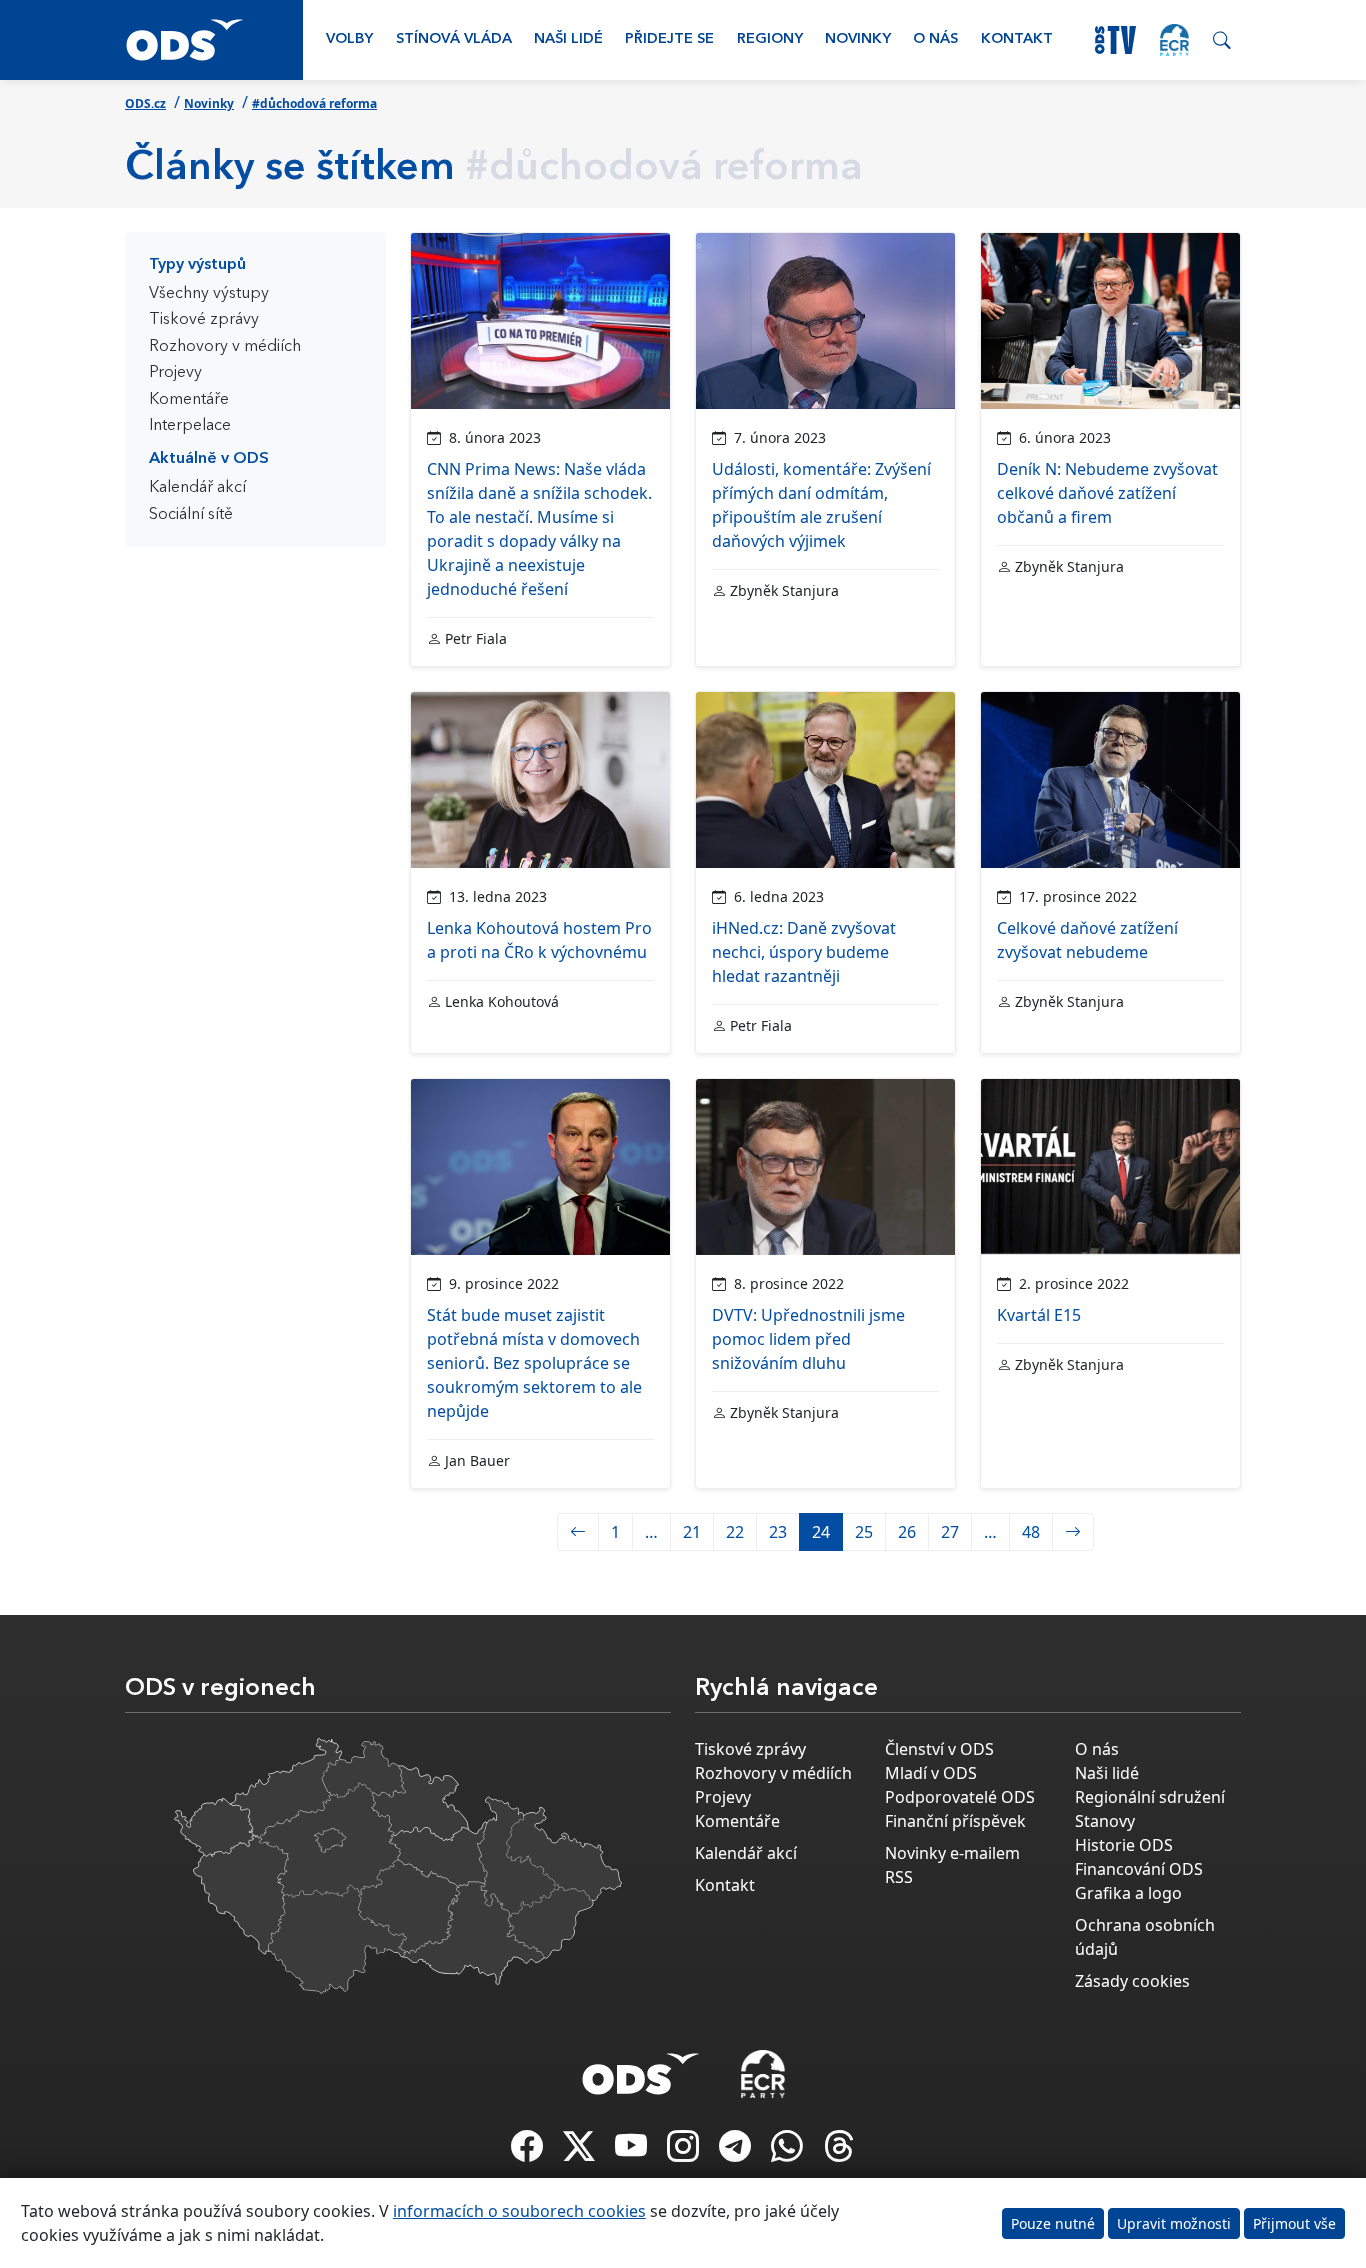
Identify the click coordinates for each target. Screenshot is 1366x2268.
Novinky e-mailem (952, 1853)
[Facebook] (529, 2152)
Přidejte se (669, 39)
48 (1031, 1532)
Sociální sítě (191, 515)
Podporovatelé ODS (960, 1797)
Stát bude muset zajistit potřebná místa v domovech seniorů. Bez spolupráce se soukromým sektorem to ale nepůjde (534, 1363)
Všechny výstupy (209, 294)
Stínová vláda (454, 39)
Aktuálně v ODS (209, 459)
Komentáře (189, 400)
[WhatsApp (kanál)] (789, 2152)
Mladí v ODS (931, 1773)
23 (778, 1532)
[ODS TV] (633, 2152)
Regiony (770, 39)
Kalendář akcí (197, 488)
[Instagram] (685, 2152)
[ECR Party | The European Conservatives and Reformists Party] (1174, 40)
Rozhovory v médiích (225, 347)
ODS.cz (145, 103)
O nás (935, 39)
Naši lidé (568, 39)
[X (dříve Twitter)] (581, 2152)
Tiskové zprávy (204, 320)
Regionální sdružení (1150, 1797)
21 (692, 1532)
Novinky (858, 39)
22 (735, 1532)
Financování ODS (1139, 1869)
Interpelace (190, 426)
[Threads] (839, 2152)
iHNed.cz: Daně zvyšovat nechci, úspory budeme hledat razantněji (804, 952)
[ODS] (641, 2068)
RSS (899, 1877)
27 (950, 1532)
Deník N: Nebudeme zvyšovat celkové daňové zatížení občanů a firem (1107, 493)
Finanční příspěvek (955, 1821)
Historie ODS (1124, 1845)
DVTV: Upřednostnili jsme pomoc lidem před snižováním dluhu (808, 1339)
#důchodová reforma (314, 103)
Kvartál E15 (1039, 1315)
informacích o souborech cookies (519, 2211)
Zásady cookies (1132, 1981)
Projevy (175, 373)
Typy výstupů (197, 265)
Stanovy (1105, 1821)
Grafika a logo (1128, 1893)
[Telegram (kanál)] (737, 2152)
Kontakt (1017, 39)
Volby (349, 39)
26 (907, 1532)
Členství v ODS (939, 1749)
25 (864, 1532)
